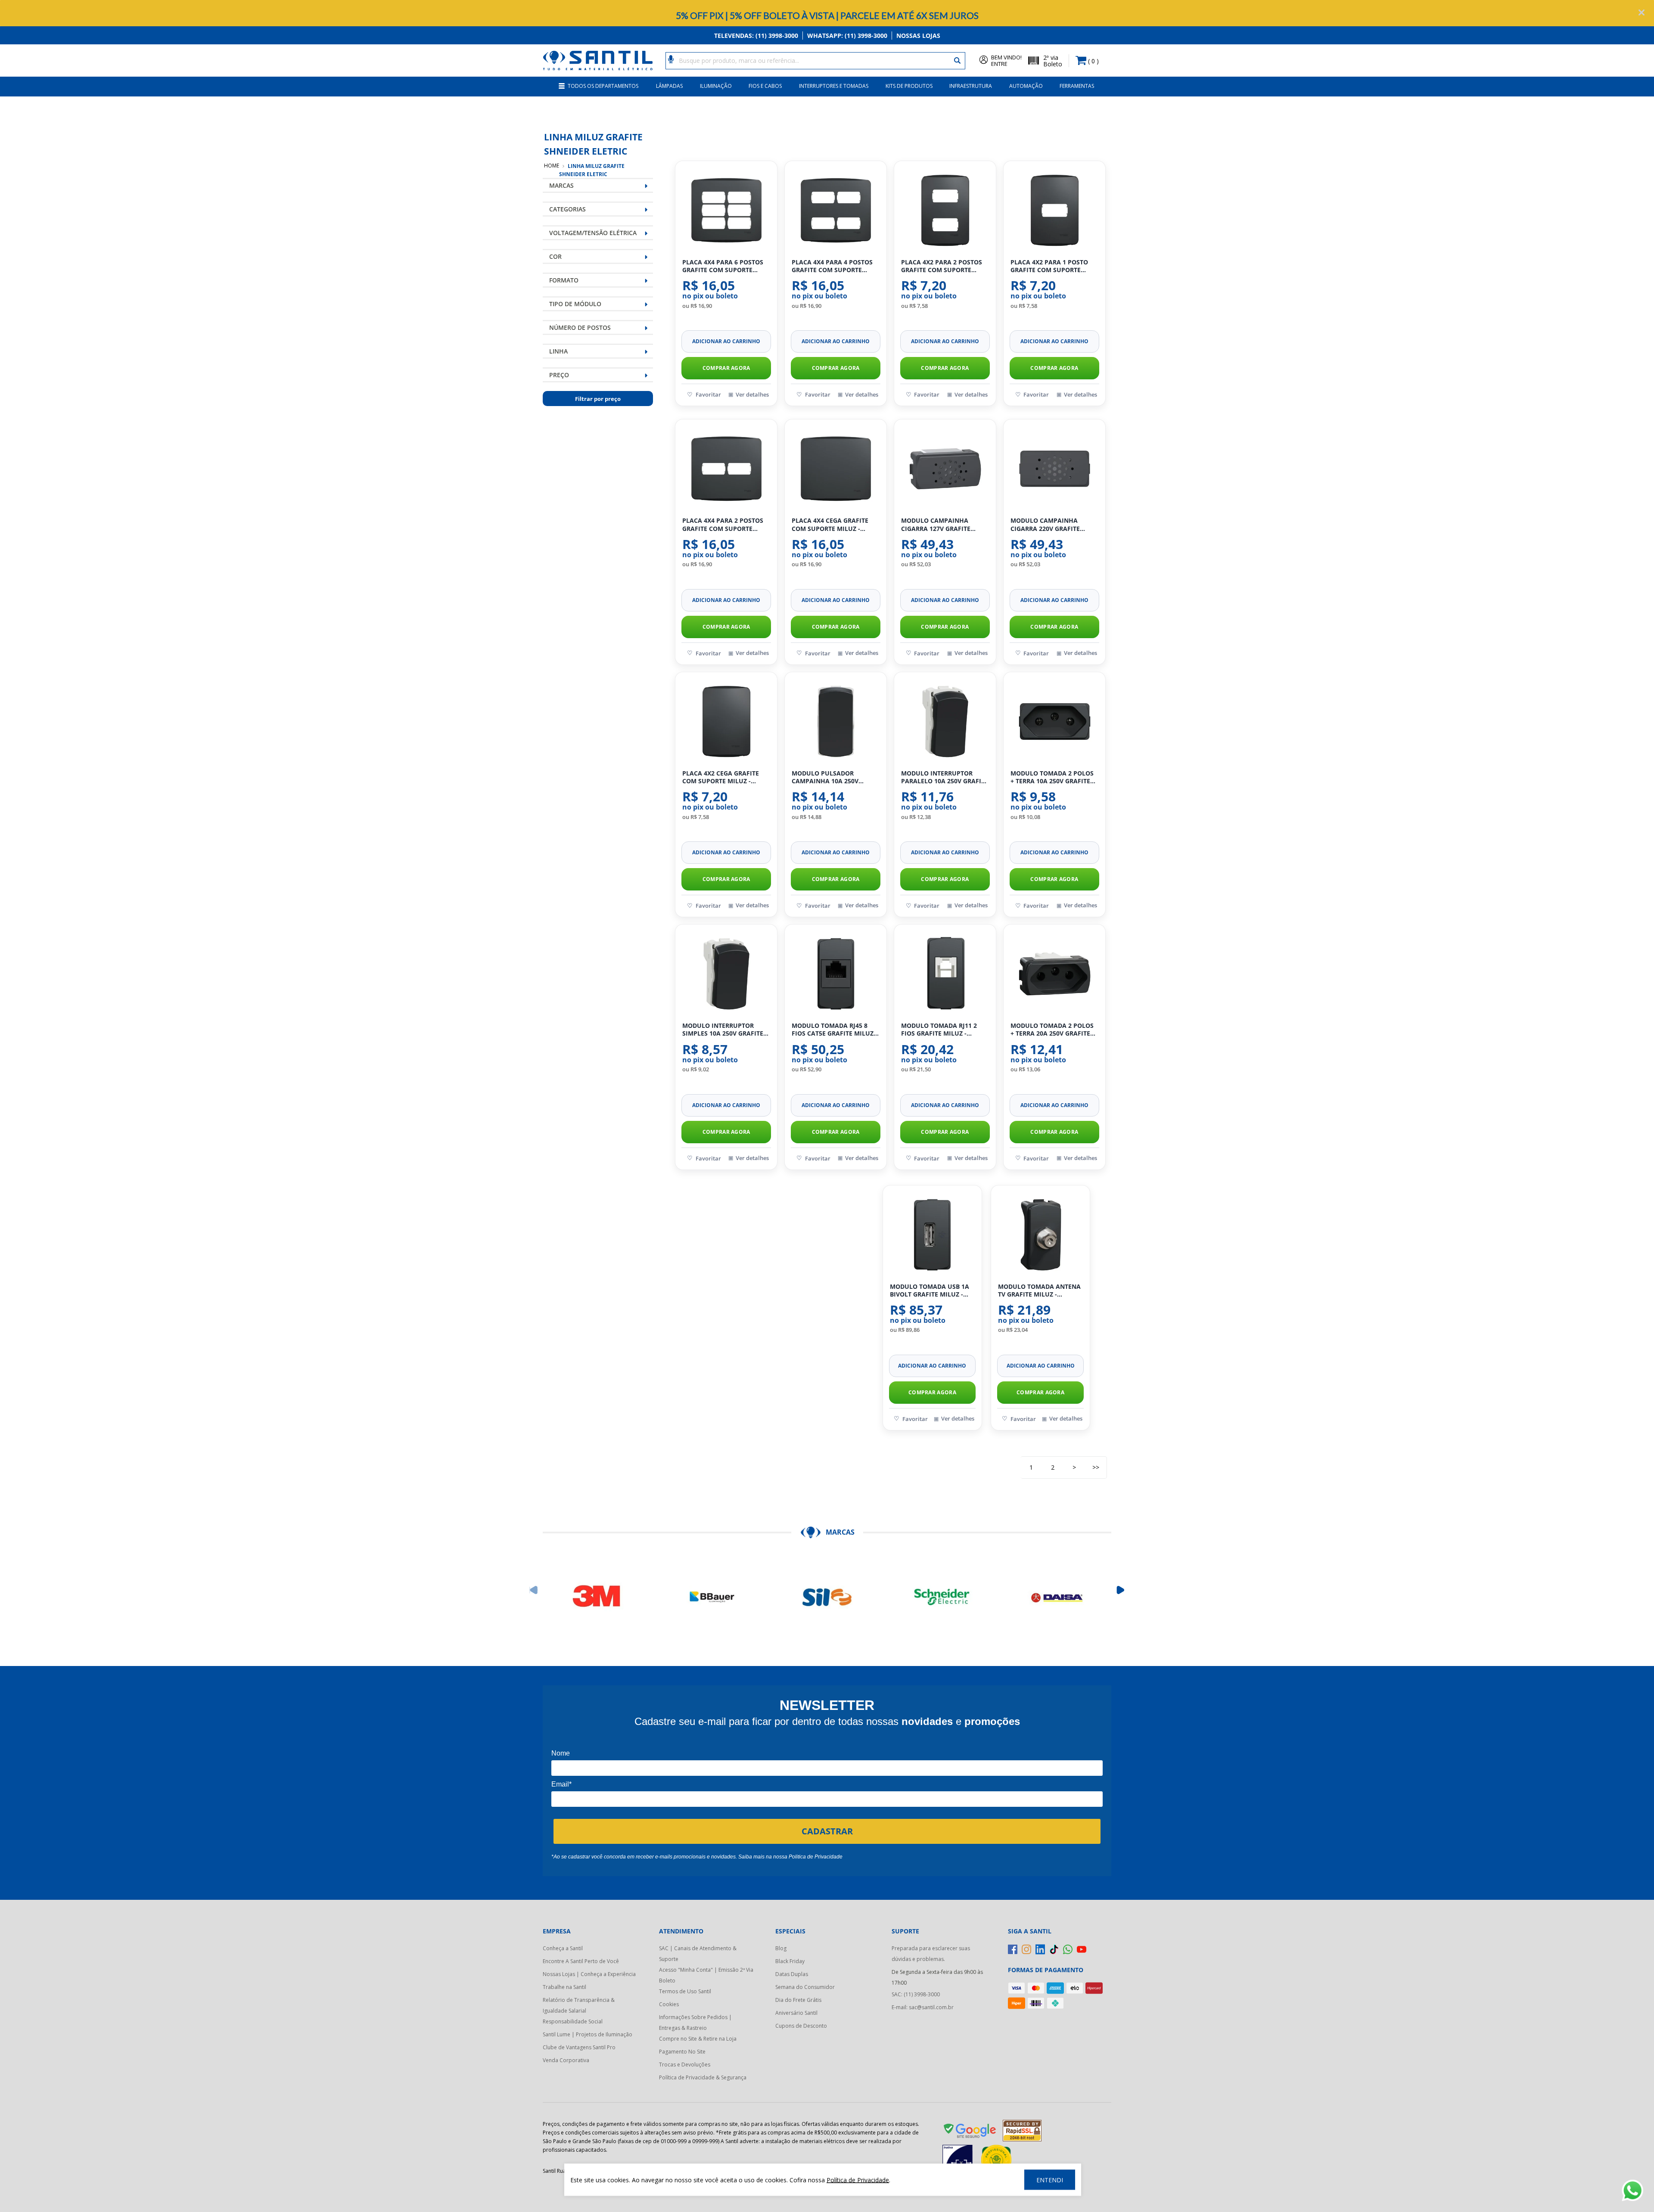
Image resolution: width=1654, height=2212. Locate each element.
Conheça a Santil (563, 1948)
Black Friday (790, 1961)
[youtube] (1082, 1949)
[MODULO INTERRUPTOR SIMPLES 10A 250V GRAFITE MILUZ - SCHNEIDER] (726, 974)
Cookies (669, 2004)
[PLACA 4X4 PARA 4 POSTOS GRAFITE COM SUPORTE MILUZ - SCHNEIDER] (836, 210)
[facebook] (1013, 1949)
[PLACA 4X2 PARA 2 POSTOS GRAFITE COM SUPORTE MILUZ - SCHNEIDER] (945, 210)
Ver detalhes (752, 394)
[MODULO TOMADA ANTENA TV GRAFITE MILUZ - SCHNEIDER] (1040, 1235)
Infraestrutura (971, 86)
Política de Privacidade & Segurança (703, 2077)
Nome (561, 1753)
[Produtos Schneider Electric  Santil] (942, 1597)
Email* (561, 1784)
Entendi (1050, 2180)
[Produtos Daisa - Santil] (1057, 1597)
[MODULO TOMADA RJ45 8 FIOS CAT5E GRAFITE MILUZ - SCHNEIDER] (836, 974)
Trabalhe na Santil (564, 1987)
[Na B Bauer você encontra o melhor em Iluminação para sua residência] (712, 1597)
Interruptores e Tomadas (834, 86)
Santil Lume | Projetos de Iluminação (588, 2034)
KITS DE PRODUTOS (909, 86)
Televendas (756, 36)
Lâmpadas (669, 86)
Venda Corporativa (566, 2060)
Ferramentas (1077, 86)
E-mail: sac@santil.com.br (923, 2007)
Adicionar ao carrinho (726, 341)
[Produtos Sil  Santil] (827, 1597)
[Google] (970, 2132)
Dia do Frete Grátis (798, 2000)
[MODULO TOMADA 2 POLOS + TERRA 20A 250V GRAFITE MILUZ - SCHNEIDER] (1054, 974)
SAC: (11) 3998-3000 (916, 1994)
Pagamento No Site (682, 2052)
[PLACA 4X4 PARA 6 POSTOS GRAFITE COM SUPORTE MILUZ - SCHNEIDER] (726, 210)
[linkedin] (1040, 1949)
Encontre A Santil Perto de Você (581, 1961)
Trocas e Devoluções (685, 2065)
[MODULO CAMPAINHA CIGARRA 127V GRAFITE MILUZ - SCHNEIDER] (945, 468)
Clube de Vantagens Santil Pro (579, 2047)
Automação (1026, 86)
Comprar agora (726, 368)
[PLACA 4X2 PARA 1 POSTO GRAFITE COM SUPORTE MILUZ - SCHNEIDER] (1054, 210)
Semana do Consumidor (805, 1987)
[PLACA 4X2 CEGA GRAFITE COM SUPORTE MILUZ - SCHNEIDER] (726, 721)
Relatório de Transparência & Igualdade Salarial (579, 2005)
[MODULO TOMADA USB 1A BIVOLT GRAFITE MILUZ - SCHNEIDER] (932, 1235)
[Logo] (598, 60)
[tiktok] (1054, 1949)
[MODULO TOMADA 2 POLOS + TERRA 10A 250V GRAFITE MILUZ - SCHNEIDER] (1054, 721)
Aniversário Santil (796, 2013)
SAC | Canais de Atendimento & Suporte (698, 1954)
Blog (781, 1948)
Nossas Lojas (918, 36)
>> (1096, 1467)
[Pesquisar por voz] (671, 59)
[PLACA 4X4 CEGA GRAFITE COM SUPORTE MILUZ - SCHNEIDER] (836, 468)
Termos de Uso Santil (685, 1991)
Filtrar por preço (598, 399)
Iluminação (716, 86)
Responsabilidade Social (573, 2021)
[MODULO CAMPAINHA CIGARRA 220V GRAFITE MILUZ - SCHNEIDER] (1054, 468)
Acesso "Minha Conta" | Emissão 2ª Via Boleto (706, 1975)
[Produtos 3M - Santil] (597, 1597)
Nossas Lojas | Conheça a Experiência (589, 1974)
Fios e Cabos (765, 86)
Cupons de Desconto (801, 2026)
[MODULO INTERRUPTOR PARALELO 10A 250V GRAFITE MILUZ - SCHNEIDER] (945, 721)
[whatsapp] (1068, 1949)
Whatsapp (847, 36)
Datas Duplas (792, 1974)
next (1121, 1590)
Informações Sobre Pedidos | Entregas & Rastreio (695, 2023)
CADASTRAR (827, 1831)
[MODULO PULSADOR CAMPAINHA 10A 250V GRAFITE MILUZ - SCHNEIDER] (836, 721)
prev (534, 1590)
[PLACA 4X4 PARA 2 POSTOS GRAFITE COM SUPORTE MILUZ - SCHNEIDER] (726, 468)
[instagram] (1026, 1949)
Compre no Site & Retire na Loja (698, 2039)
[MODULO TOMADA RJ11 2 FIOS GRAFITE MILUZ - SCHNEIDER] (945, 974)
